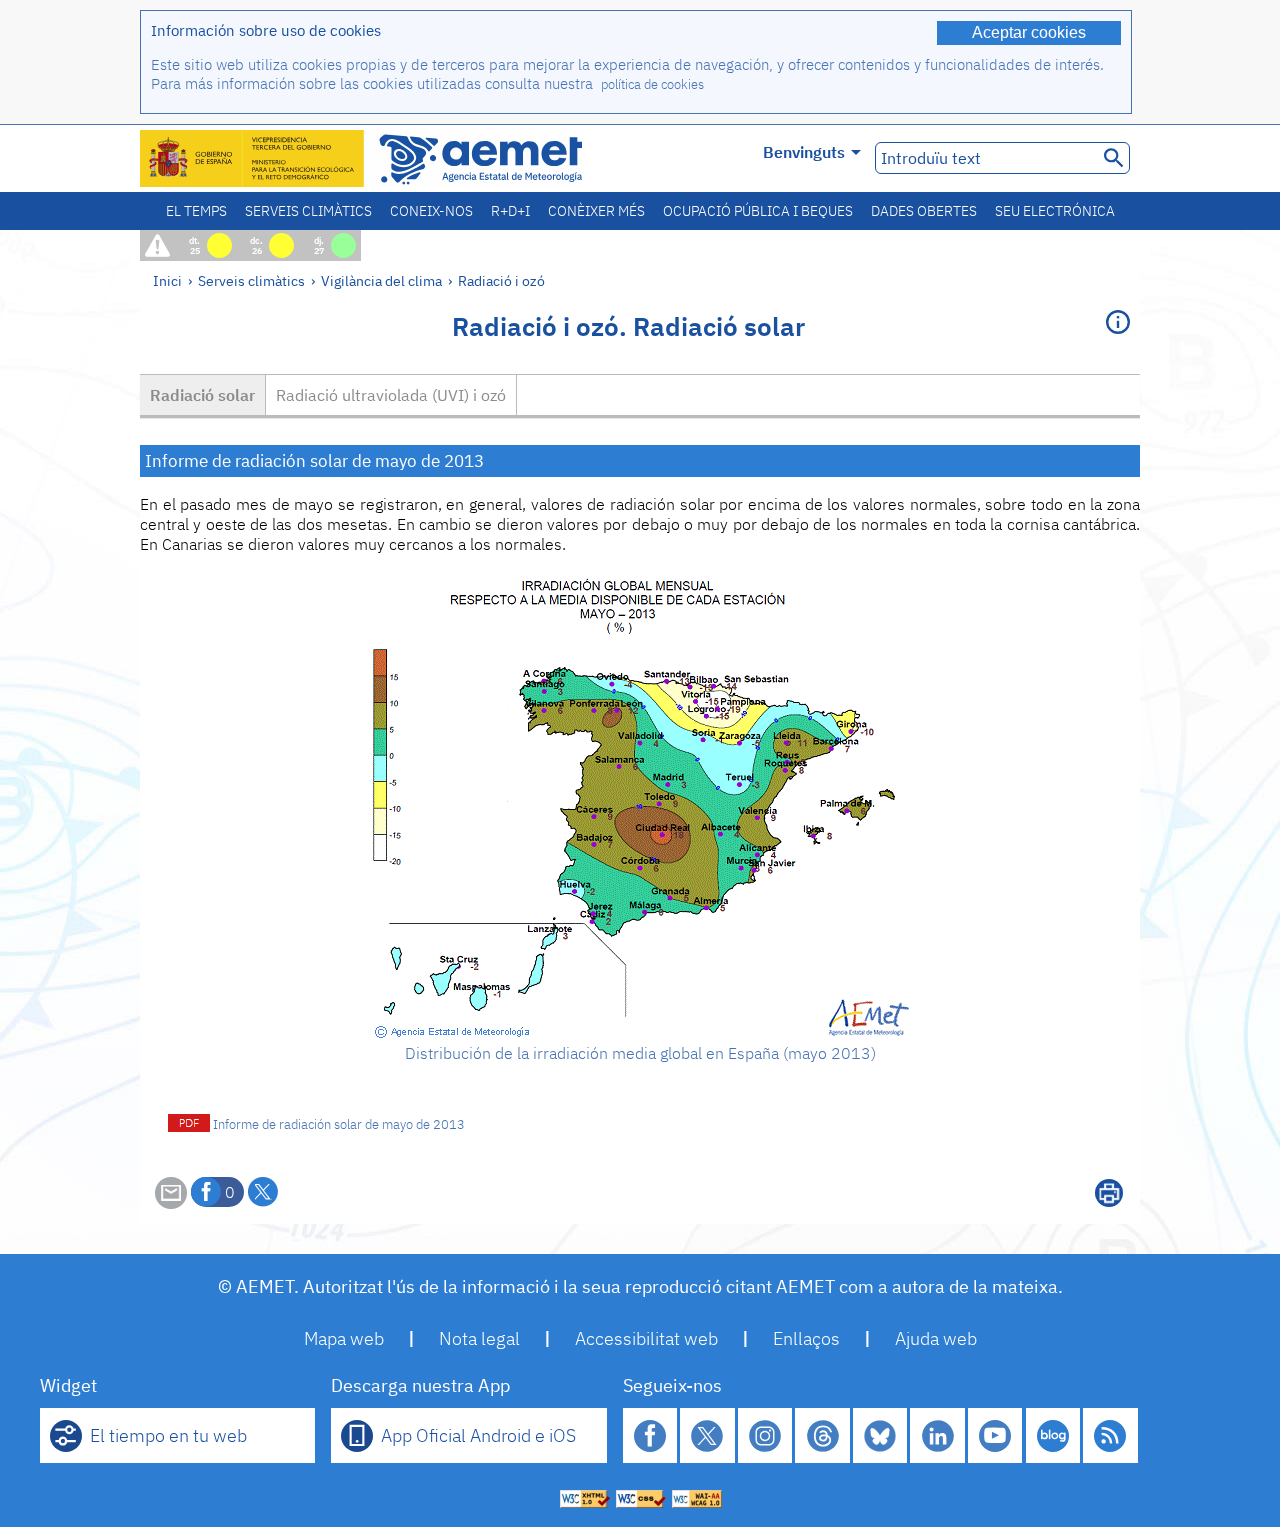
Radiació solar (202, 395)
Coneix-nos (431, 211)
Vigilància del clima (381, 280)
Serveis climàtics (308, 211)
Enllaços (806, 1338)
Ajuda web (936, 1338)
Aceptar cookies (1029, 32)
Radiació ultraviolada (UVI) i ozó (391, 395)
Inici (167, 280)
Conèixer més (596, 211)
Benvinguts (804, 152)
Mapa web (344, 1338)
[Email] (171, 1203)
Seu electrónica (1055, 211)
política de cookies (652, 84)
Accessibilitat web (646, 1338)
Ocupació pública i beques (758, 211)
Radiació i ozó (501, 280)
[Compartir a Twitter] (263, 1192)
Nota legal (479, 1338)
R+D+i (510, 211)
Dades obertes (924, 211)
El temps (196, 211)
